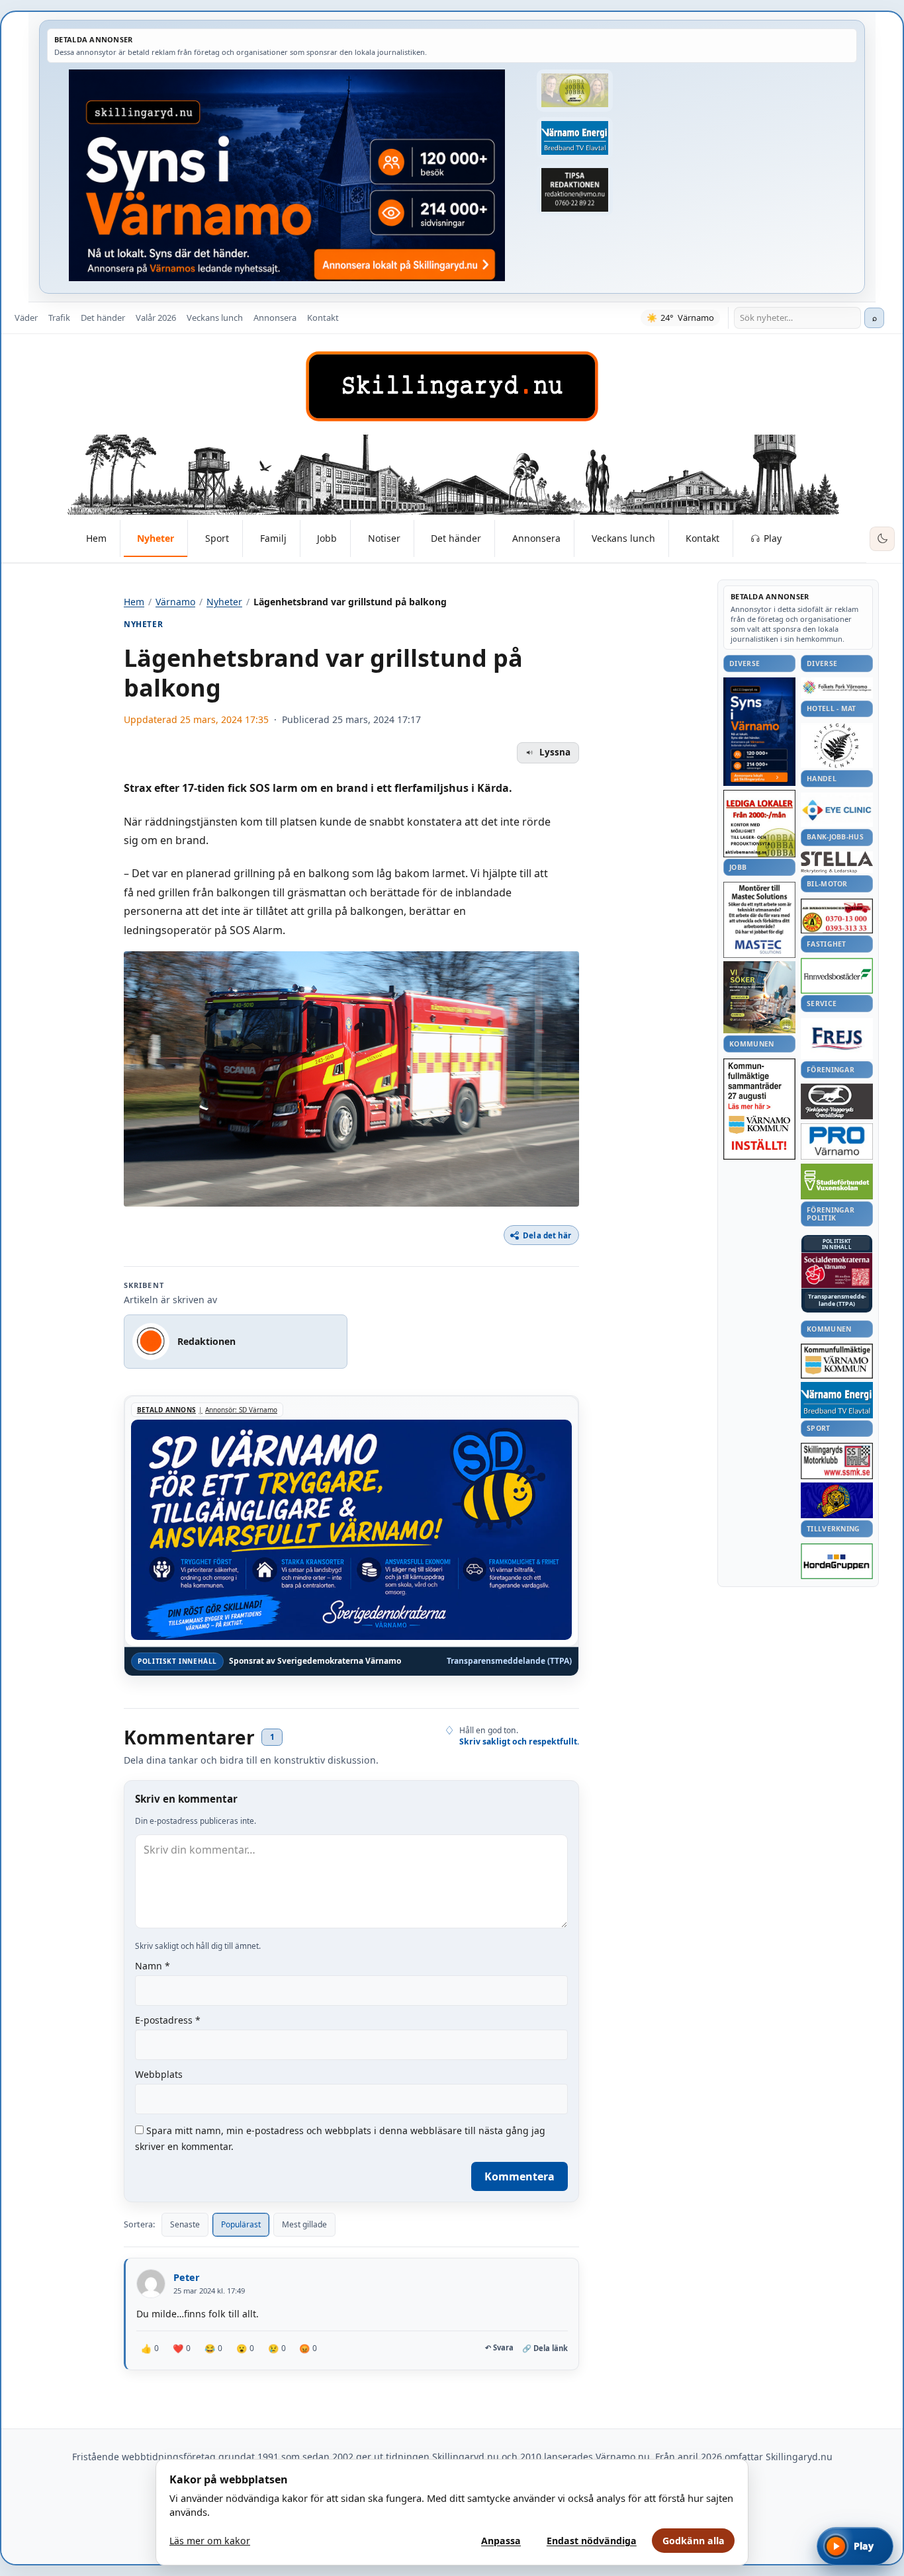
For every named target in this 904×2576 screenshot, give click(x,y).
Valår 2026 (156, 318)
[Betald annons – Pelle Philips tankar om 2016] (574, 138)
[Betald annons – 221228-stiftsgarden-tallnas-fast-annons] (837, 746)
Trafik (59, 318)
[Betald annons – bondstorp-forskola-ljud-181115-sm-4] (574, 190)
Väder (26, 318)
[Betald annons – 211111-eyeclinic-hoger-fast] (837, 810)
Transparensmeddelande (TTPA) (509, 1661)
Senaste (185, 2224)
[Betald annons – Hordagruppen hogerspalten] (837, 1561)
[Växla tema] (882, 539)
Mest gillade (304, 2224)
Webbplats (159, 2074)
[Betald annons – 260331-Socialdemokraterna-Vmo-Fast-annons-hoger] (837, 1271)
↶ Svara (499, 2348)
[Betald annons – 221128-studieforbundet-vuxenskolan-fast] (837, 1182)
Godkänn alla (694, 2541)
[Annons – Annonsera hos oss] (759, 732)
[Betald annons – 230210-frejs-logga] (837, 1039)
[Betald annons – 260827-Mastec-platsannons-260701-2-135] (759, 920)
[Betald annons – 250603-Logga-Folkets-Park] (837, 688)
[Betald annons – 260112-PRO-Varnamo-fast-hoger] (837, 1141)
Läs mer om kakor (210, 2541)
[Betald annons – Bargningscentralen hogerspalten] (837, 916)
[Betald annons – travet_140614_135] (837, 1101)
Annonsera (275, 318)
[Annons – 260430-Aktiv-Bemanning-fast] (574, 91)
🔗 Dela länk (545, 2348)
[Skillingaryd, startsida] (452, 386)
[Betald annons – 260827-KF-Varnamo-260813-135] (759, 1109)
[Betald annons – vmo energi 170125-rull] (837, 1400)
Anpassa (501, 2541)
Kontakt (323, 318)
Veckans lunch (215, 318)
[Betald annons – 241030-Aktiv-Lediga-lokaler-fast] (759, 824)
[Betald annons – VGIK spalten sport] (837, 1500)
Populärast (241, 2224)
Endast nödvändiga (592, 2541)
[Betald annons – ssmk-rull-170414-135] (837, 1461)
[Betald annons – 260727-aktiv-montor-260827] (759, 997)
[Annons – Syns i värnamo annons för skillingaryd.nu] (287, 175)
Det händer (103, 318)
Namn (153, 1966)
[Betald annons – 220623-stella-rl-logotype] (837, 862)
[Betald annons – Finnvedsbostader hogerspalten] (837, 975)
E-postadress (168, 2020)
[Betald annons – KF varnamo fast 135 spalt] (837, 1361)
